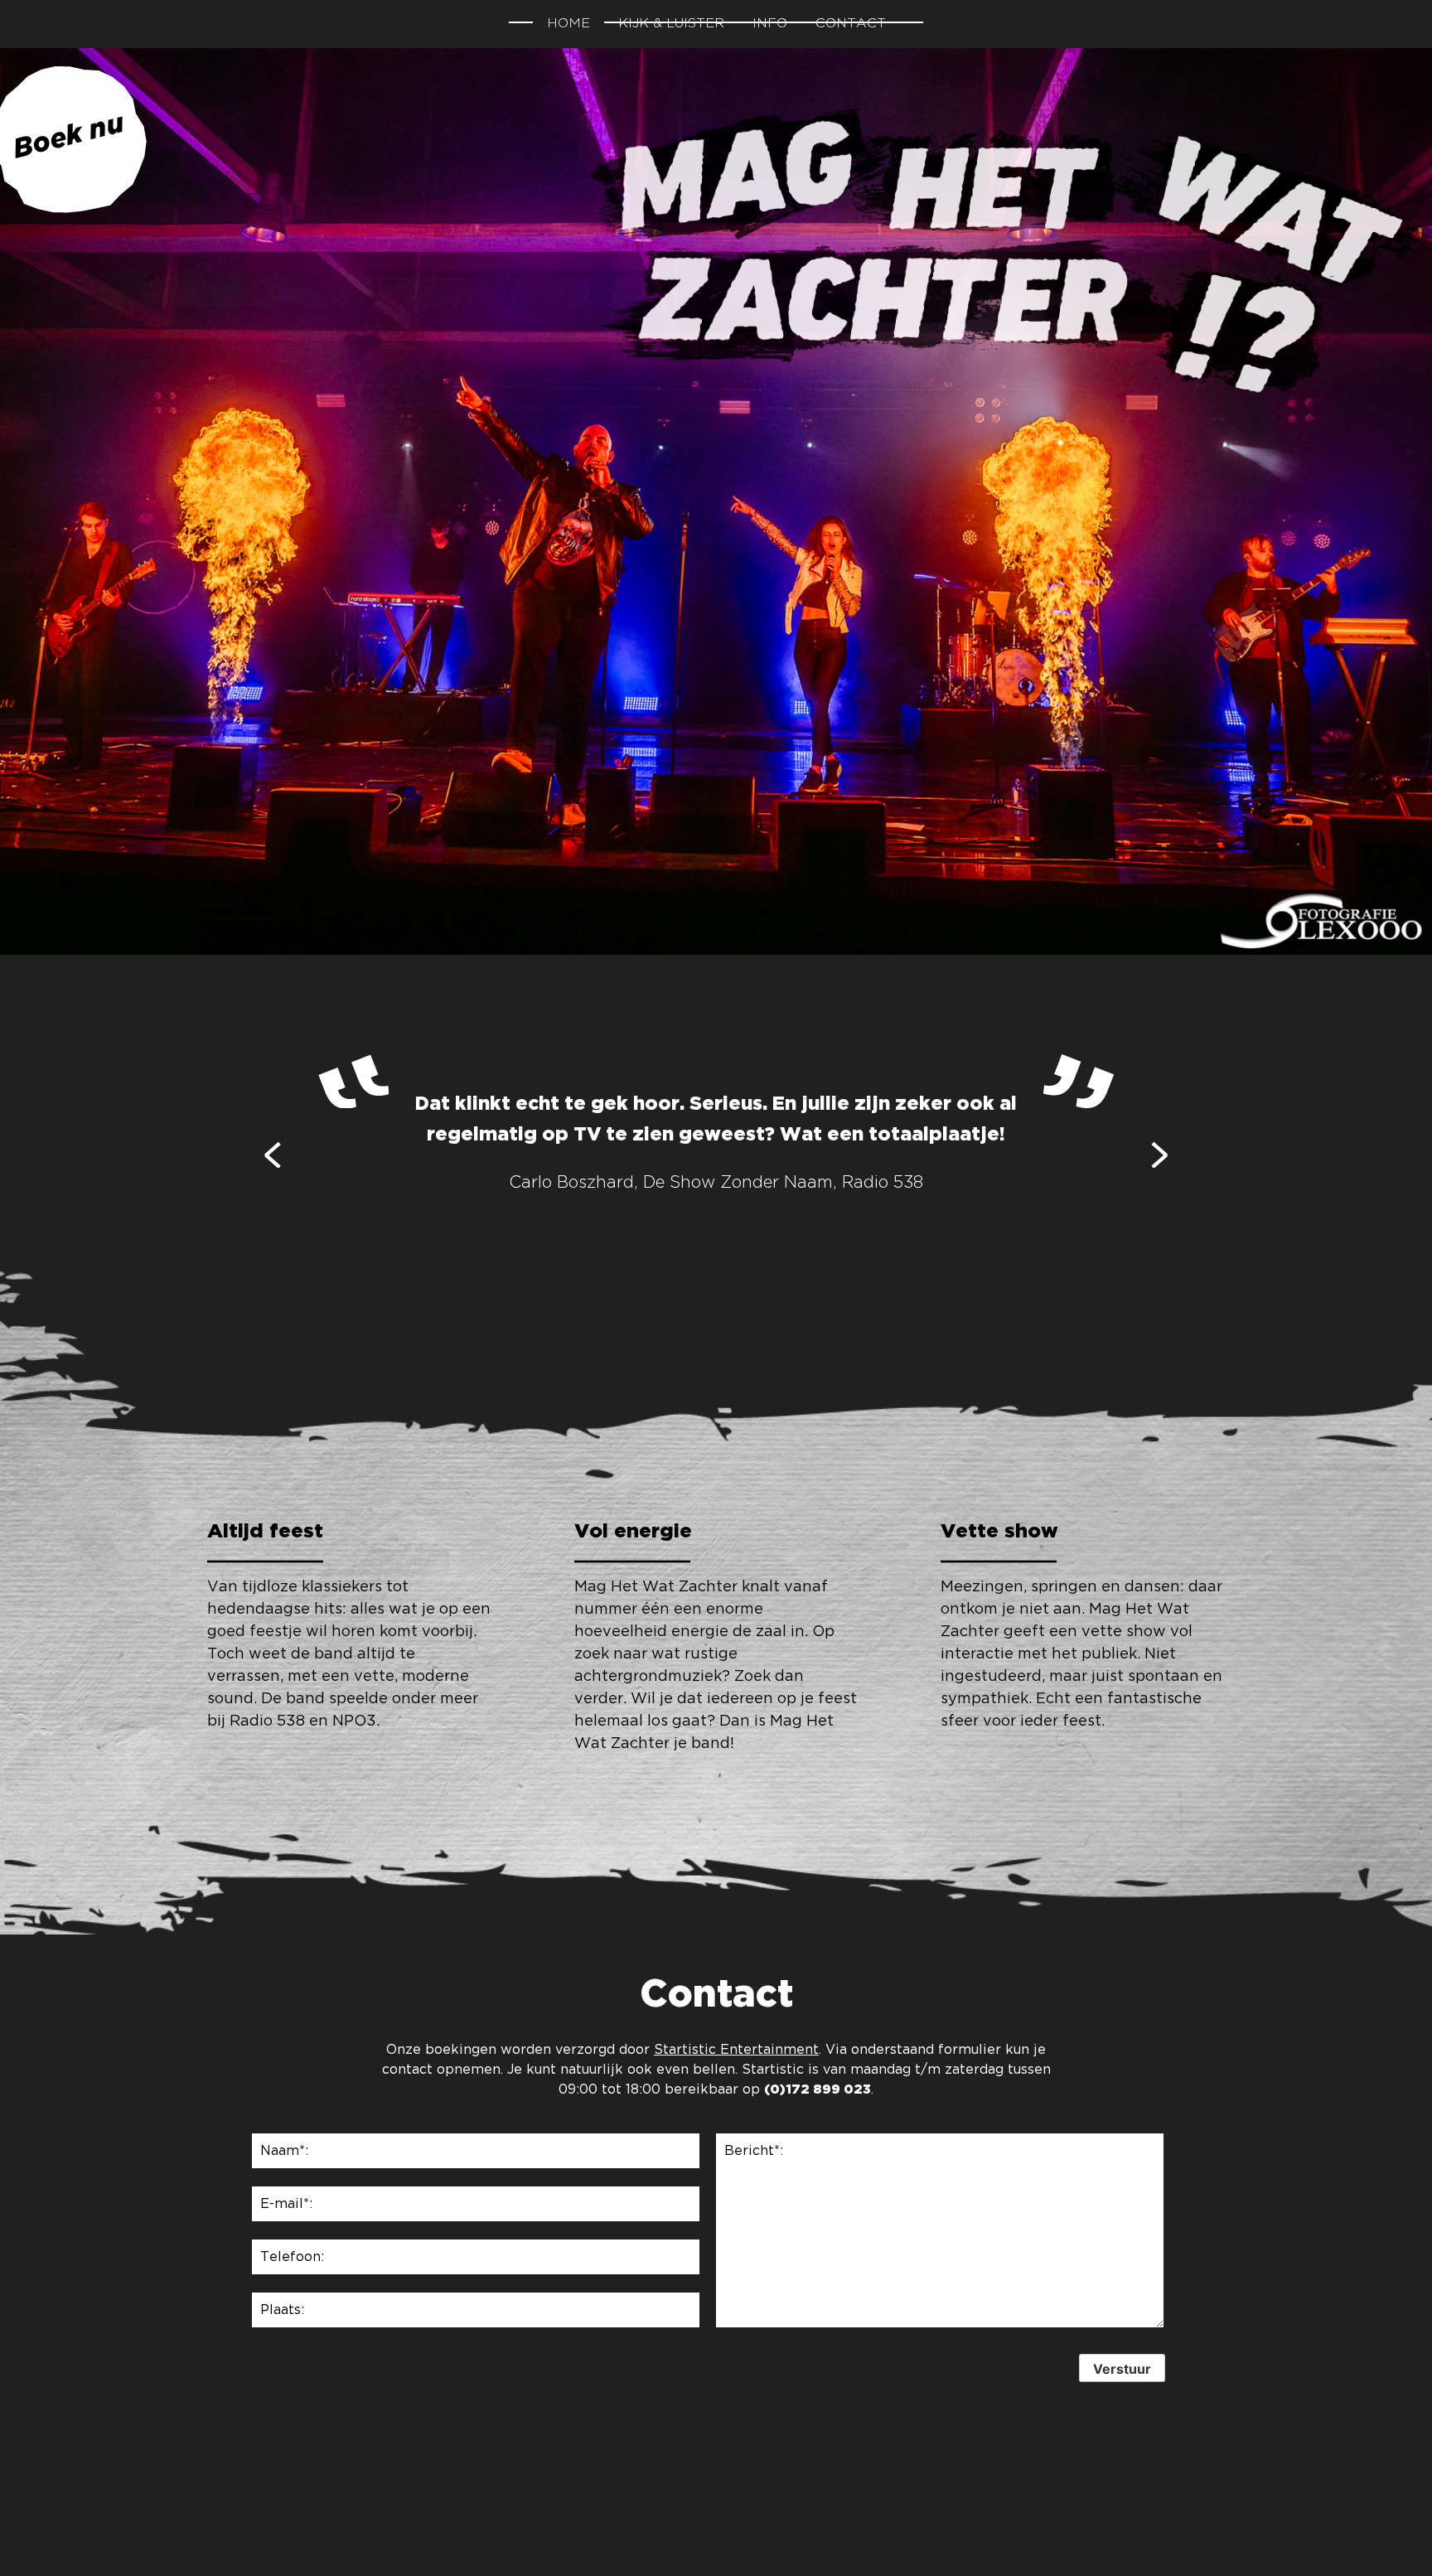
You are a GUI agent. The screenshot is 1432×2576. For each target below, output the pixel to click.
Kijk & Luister (671, 24)
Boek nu (68, 138)
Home (568, 24)
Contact (851, 24)
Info (770, 24)
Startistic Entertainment (736, 2050)
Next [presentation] (1159, 1154)
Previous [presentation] (273, 1154)
